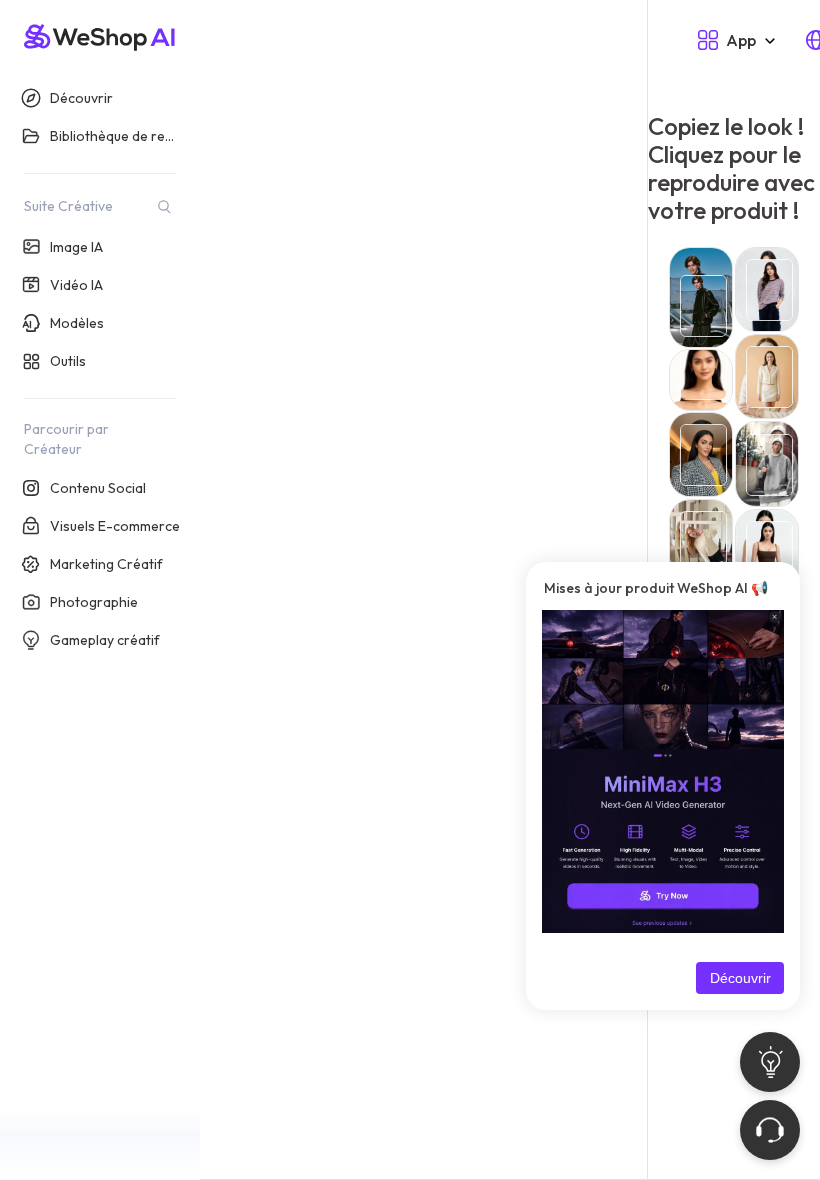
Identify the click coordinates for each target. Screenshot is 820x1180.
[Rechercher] (164, 206)
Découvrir (740, 978)
